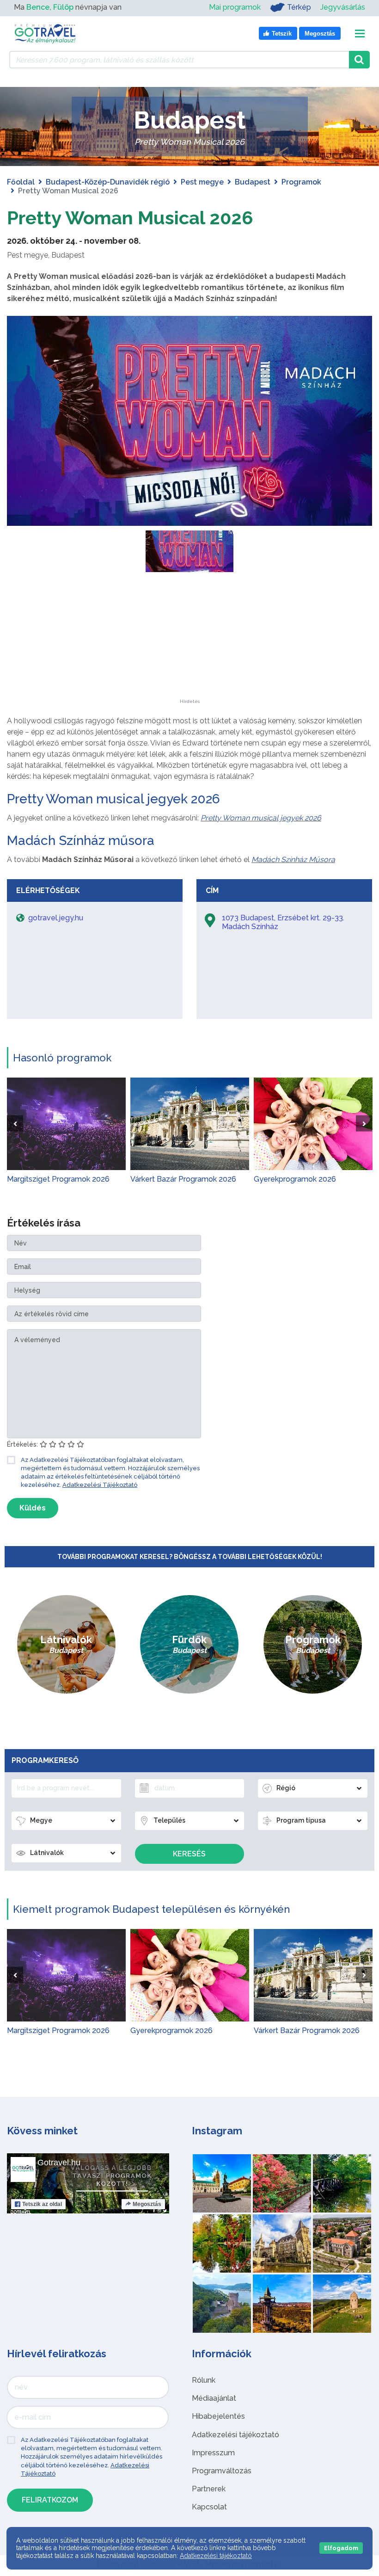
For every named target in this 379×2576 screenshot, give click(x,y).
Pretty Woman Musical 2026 (130, 218)
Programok (301, 182)
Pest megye (202, 182)
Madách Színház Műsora (293, 860)
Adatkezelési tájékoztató (235, 2435)
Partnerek (209, 2489)
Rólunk (204, 2380)
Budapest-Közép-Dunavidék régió (108, 182)
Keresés (189, 1854)
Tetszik (42, 2204)
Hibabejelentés (218, 2416)
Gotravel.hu (59, 2163)
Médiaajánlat (214, 2398)
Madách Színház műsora (81, 841)
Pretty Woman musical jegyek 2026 (113, 799)
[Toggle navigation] (360, 34)
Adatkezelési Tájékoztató (100, 1485)
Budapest (253, 182)
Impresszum (213, 2453)
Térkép (299, 7)
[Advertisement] (189, 641)
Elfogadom (341, 2548)
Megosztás (147, 2204)
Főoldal (21, 182)
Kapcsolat (209, 2507)
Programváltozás (222, 2471)
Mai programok (235, 7)
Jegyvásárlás (343, 7)
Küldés (33, 1508)
